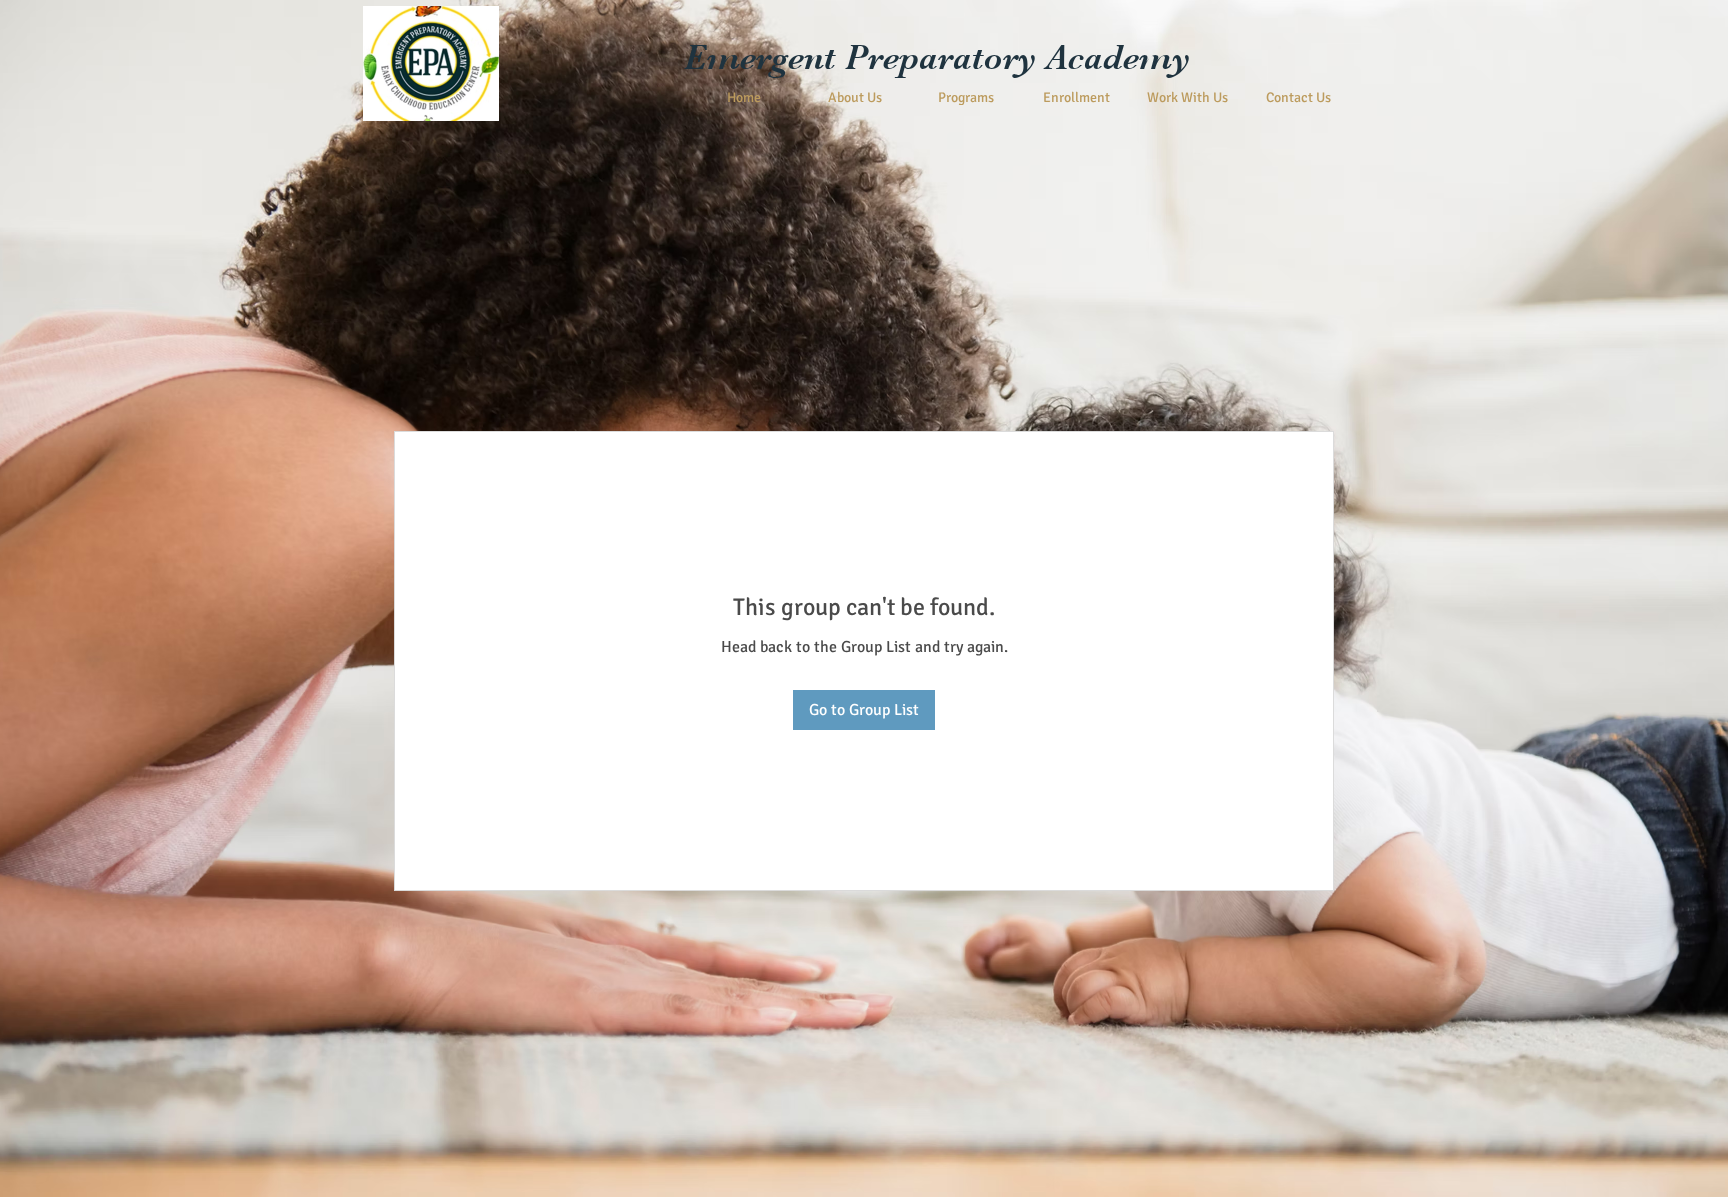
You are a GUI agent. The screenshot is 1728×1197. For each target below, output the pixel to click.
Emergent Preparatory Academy (937, 57)
